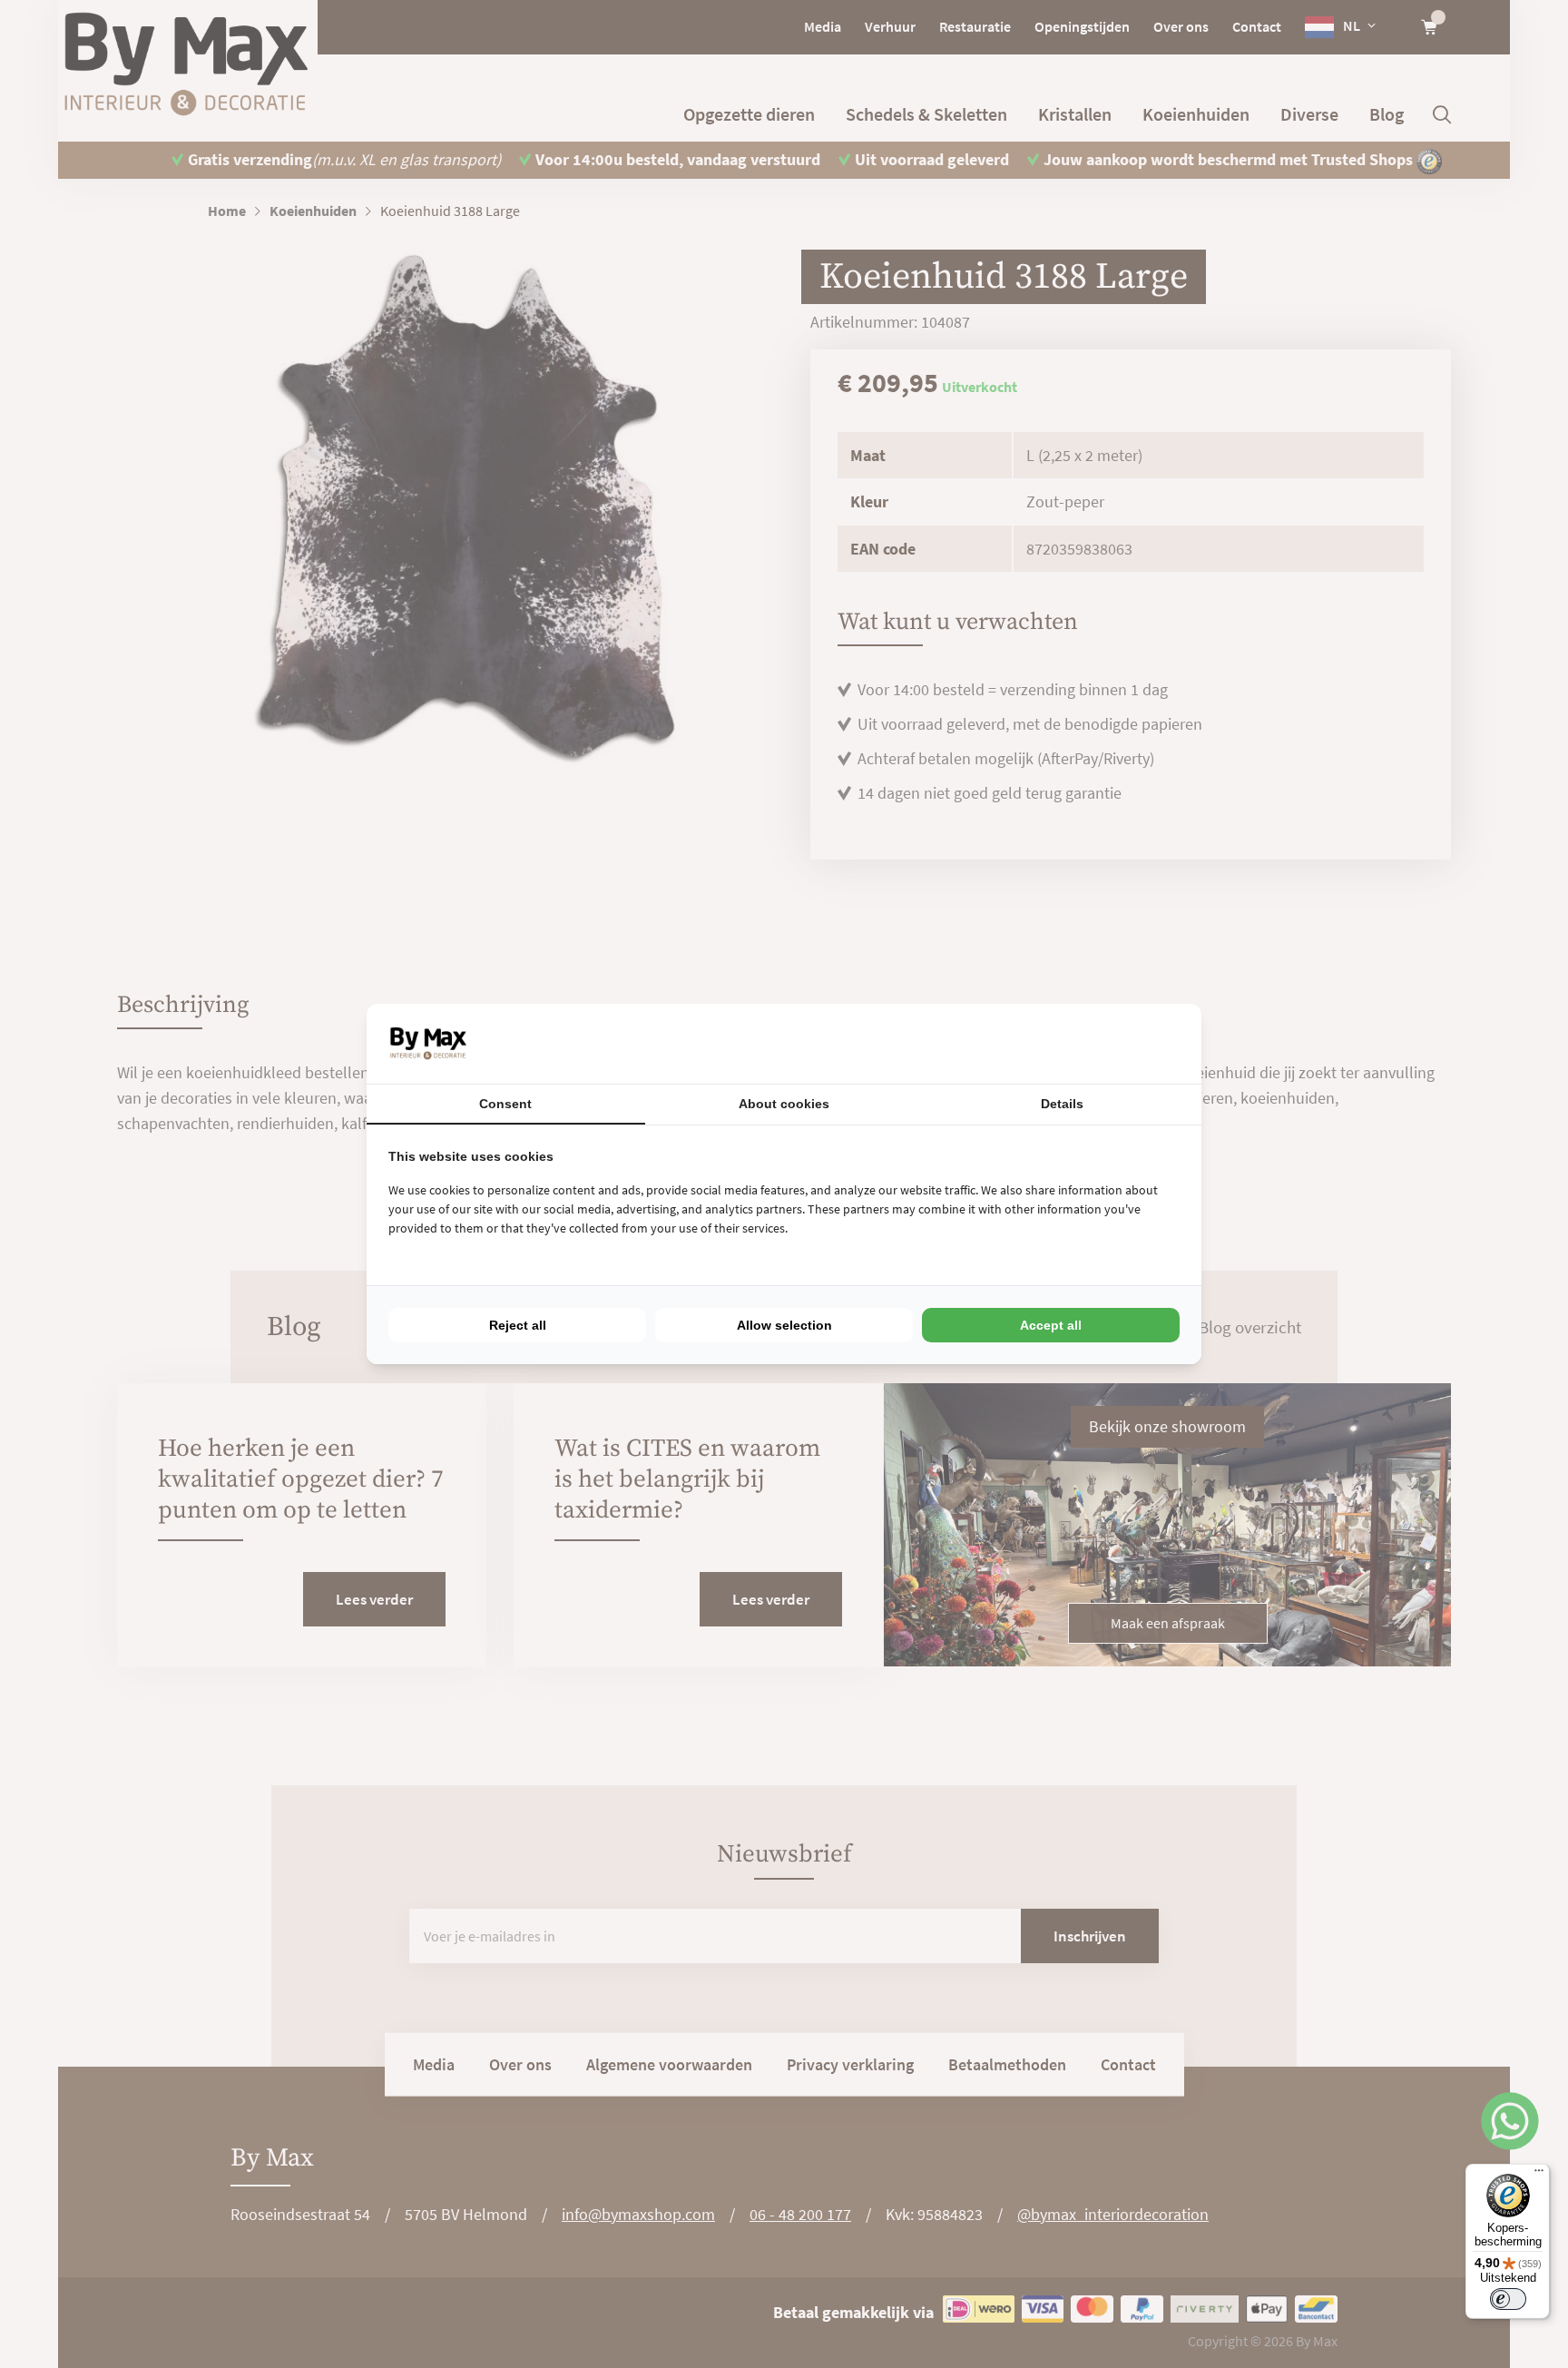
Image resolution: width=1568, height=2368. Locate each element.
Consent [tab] (505, 1104)
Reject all (518, 1325)
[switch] (1508, 2299)
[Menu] (1539, 2175)
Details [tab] (1062, 1104)
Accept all (1051, 1325)
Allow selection (784, 1325)
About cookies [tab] (784, 1104)
